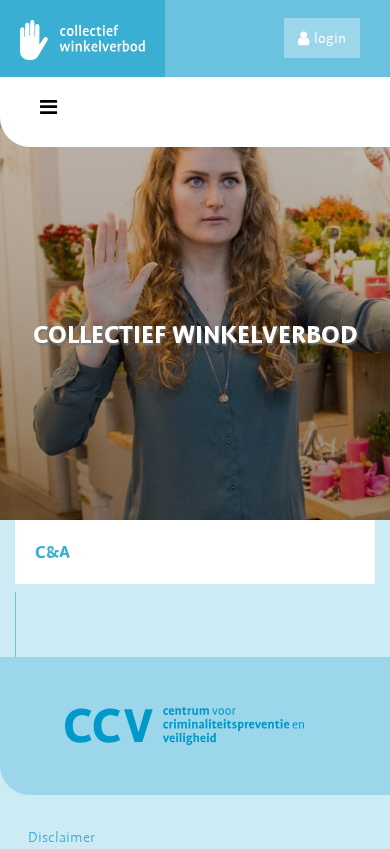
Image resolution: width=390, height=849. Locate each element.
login (330, 38)
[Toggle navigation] (48, 112)
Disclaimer (61, 837)
